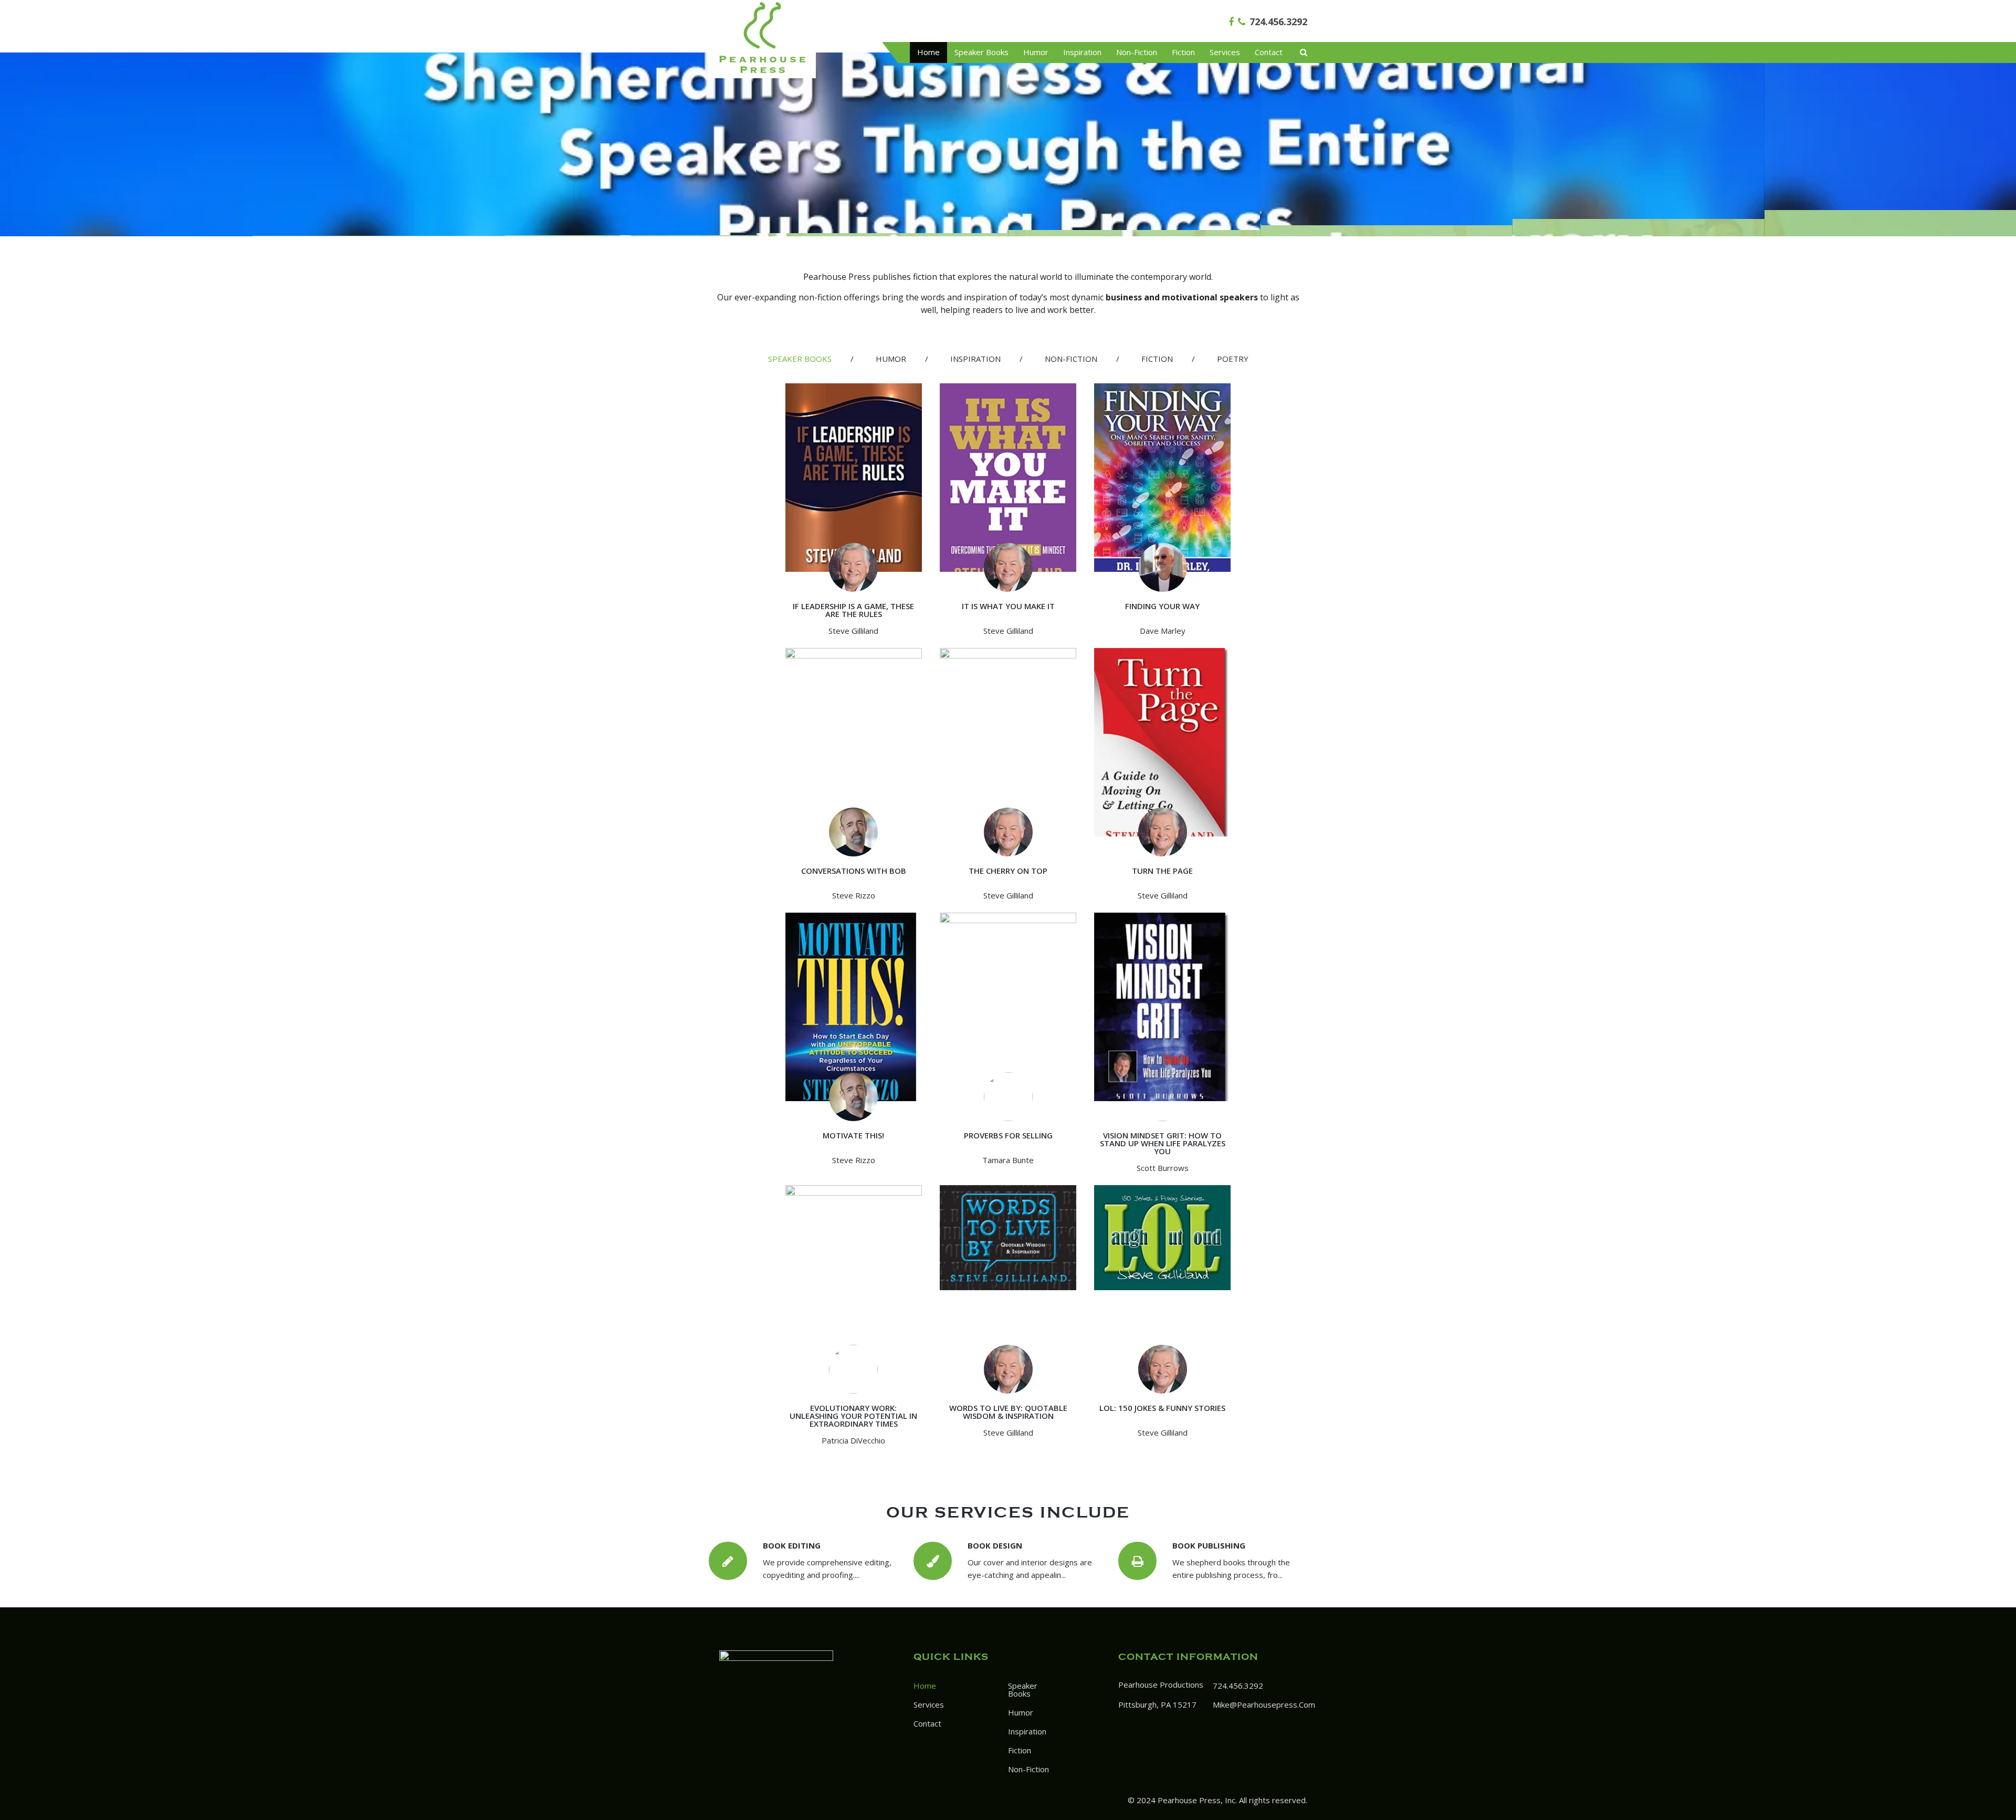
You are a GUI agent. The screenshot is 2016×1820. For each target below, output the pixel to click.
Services (1225, 52)
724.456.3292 (1278, 22)
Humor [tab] (891, 359)
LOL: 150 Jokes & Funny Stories (1162, 1408)
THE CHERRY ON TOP (1008, 871)
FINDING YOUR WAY (1162, 606)
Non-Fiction (1137, 52)
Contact (1269, 52)
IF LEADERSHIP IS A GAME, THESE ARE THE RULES (853, 610)
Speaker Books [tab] (800, 359)
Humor (1036, 52)
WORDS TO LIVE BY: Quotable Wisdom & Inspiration (1008, 1412)
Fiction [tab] (1157, 359)
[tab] (800, 359)
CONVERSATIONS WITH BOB (854, 871)
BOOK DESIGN (995, 1545)
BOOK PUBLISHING (1209, 1545)
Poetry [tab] (1233, 359)
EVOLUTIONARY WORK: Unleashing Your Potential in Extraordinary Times (853, 1416)
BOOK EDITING (792, 1545)
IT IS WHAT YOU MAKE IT (1008, 606)
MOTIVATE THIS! (853, 1135)
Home (928, 52)
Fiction (1183, 52)
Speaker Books (981, 52)
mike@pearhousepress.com (1264, 1704)
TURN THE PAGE (1162, 871)
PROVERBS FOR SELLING (1008, 1135)
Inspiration (1082, 52)
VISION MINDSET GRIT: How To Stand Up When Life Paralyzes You (1163, 1143)
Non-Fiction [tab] (1071, 359)
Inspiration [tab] (975, 359)
